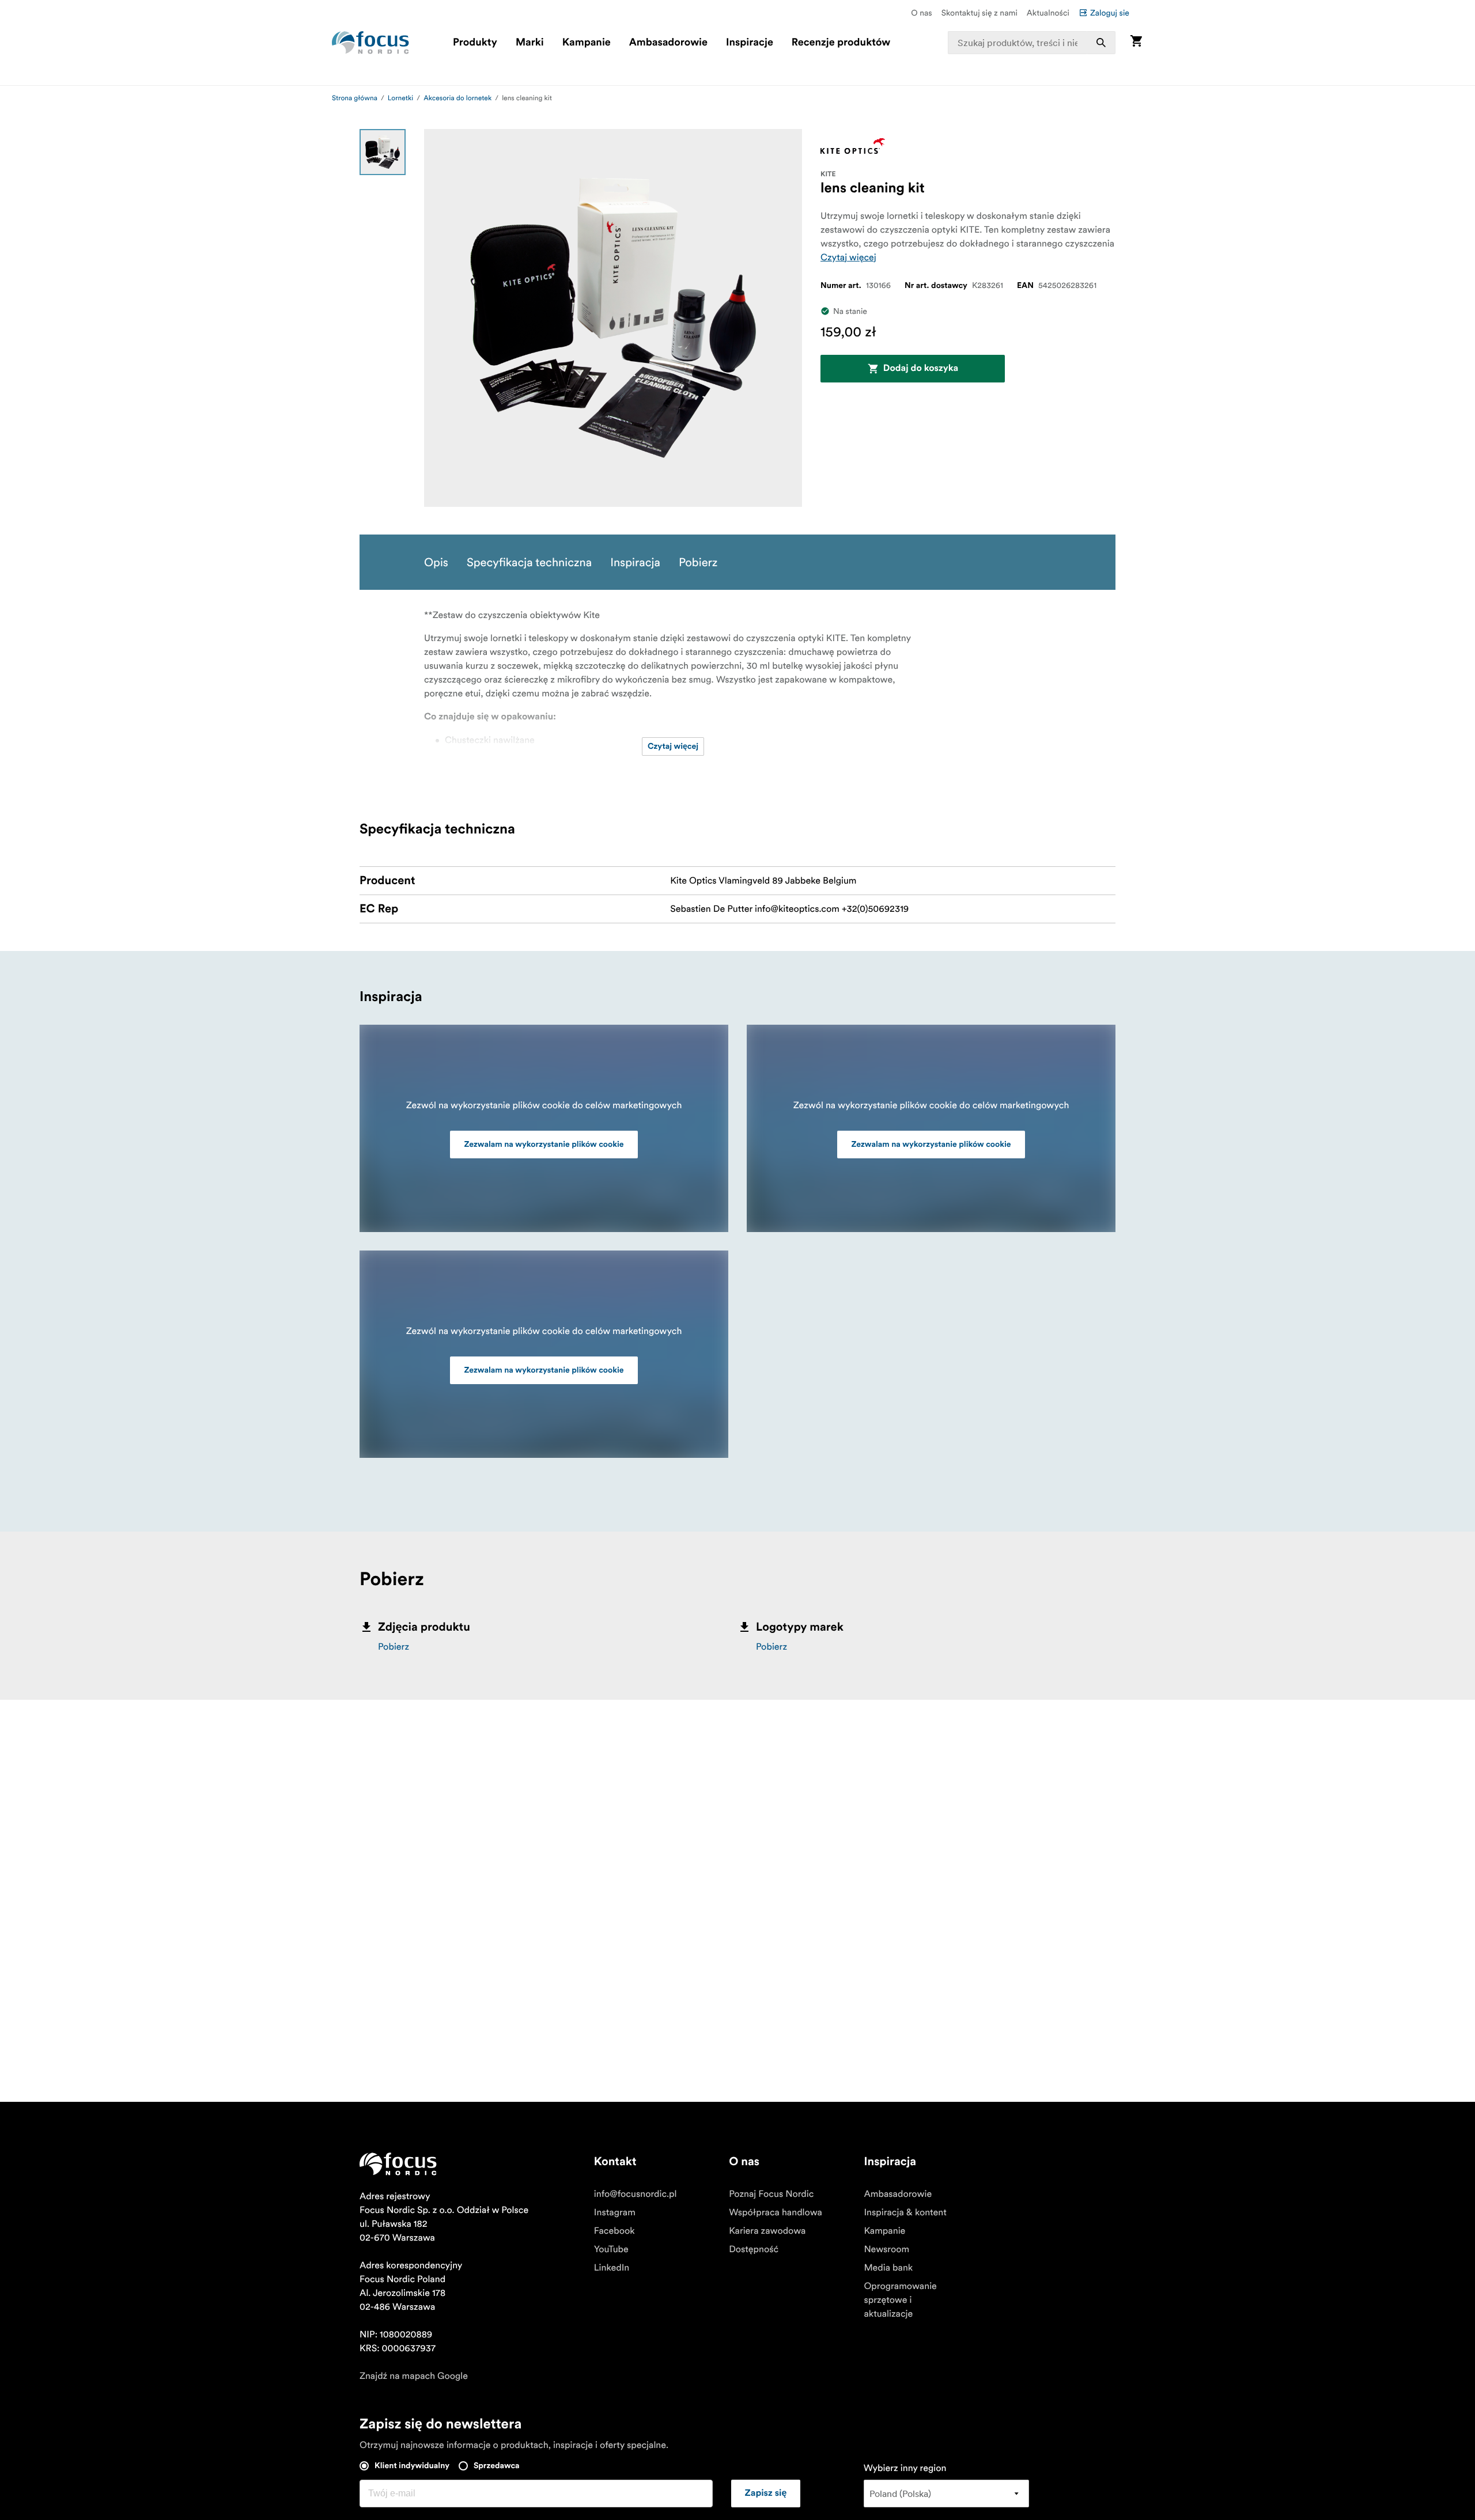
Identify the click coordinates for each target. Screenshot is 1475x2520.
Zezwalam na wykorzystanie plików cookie (544, 1145)
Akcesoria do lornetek (457, 98)
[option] (383, 152)
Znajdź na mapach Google (414, 2376)
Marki (530, 43)
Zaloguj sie (1110, 13)
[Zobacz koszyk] (1136, 42)
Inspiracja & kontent (905, 2212)
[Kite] (853, 146)
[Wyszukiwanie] (1101, 43)
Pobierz (394, 1647)
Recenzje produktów (841, 43)
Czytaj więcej (848, 257)
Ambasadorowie (668, 43)
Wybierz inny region (905, 2468)
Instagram (615, 2212)
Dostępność (754, 2249)
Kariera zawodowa (767, 2231)
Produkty (475, 43)
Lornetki (400, 98)
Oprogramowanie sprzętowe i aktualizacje (900, 2300)
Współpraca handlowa (776, 2212)
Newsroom (886, 2249)
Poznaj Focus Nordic (771, 2194)
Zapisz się (766, 2494)
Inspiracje (750, 43)
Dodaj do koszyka (921, 369)
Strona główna (355, 98)
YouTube (611, 2249)
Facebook (614, 2231)
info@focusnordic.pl (636, 2194)
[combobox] (1032, 43)
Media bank (888, 2268)
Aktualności (1048, 13)
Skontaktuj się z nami (979, 13)
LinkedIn (612, 2268)
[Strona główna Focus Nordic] (370, 43)
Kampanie (587, 43)
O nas (921, 13)
